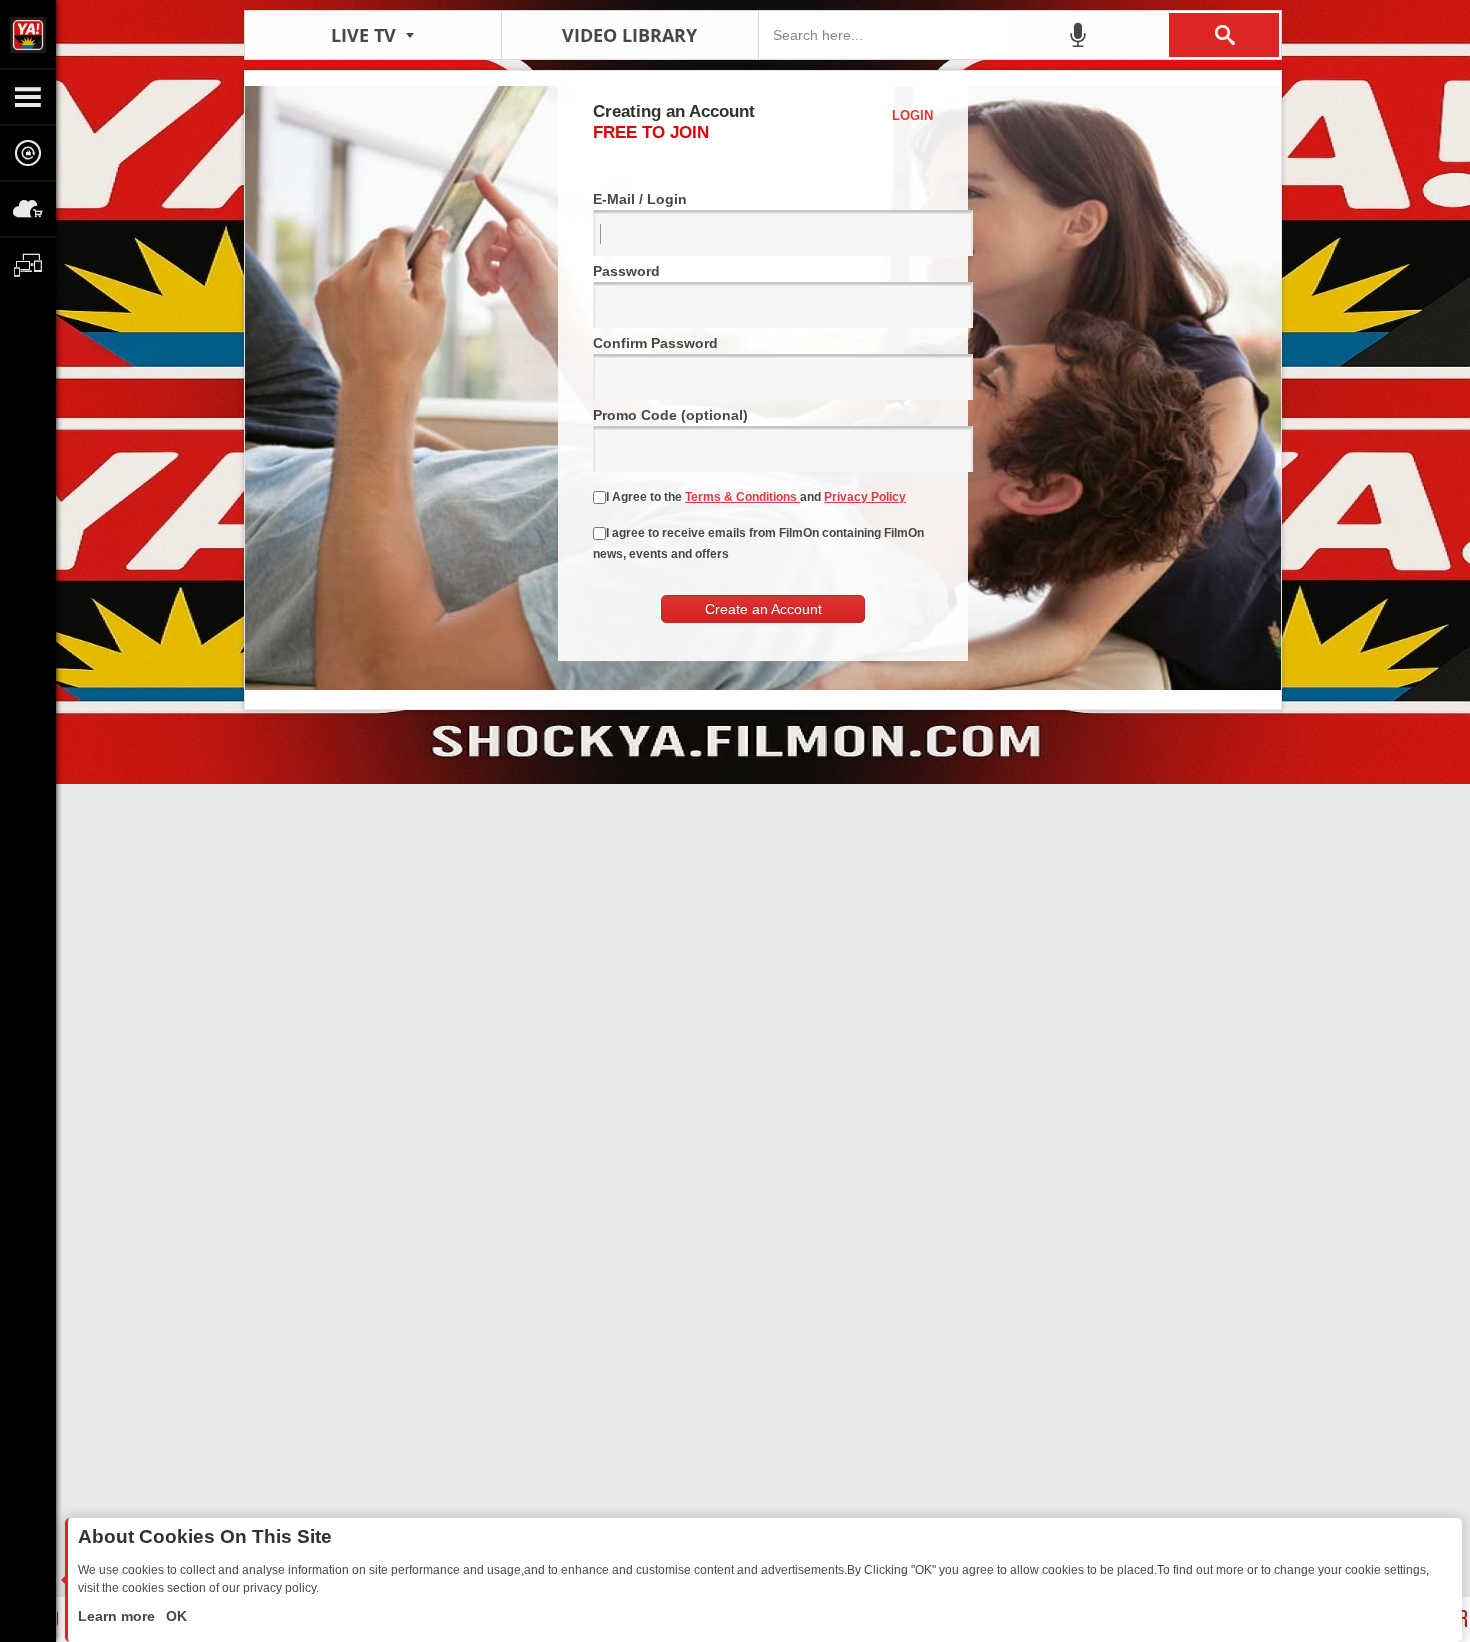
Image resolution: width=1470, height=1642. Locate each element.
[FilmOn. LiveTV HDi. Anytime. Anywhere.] (28, 34)
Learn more (118, 1616)
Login (912, 115)
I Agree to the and (756, 497)
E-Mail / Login (640, 199)
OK (174, 1616)
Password (626, 271)
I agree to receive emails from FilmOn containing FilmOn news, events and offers (758, 543)
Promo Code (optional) (670, 415)
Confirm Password (655, 343)
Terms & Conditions (742, 497)
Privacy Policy (865, 497)
